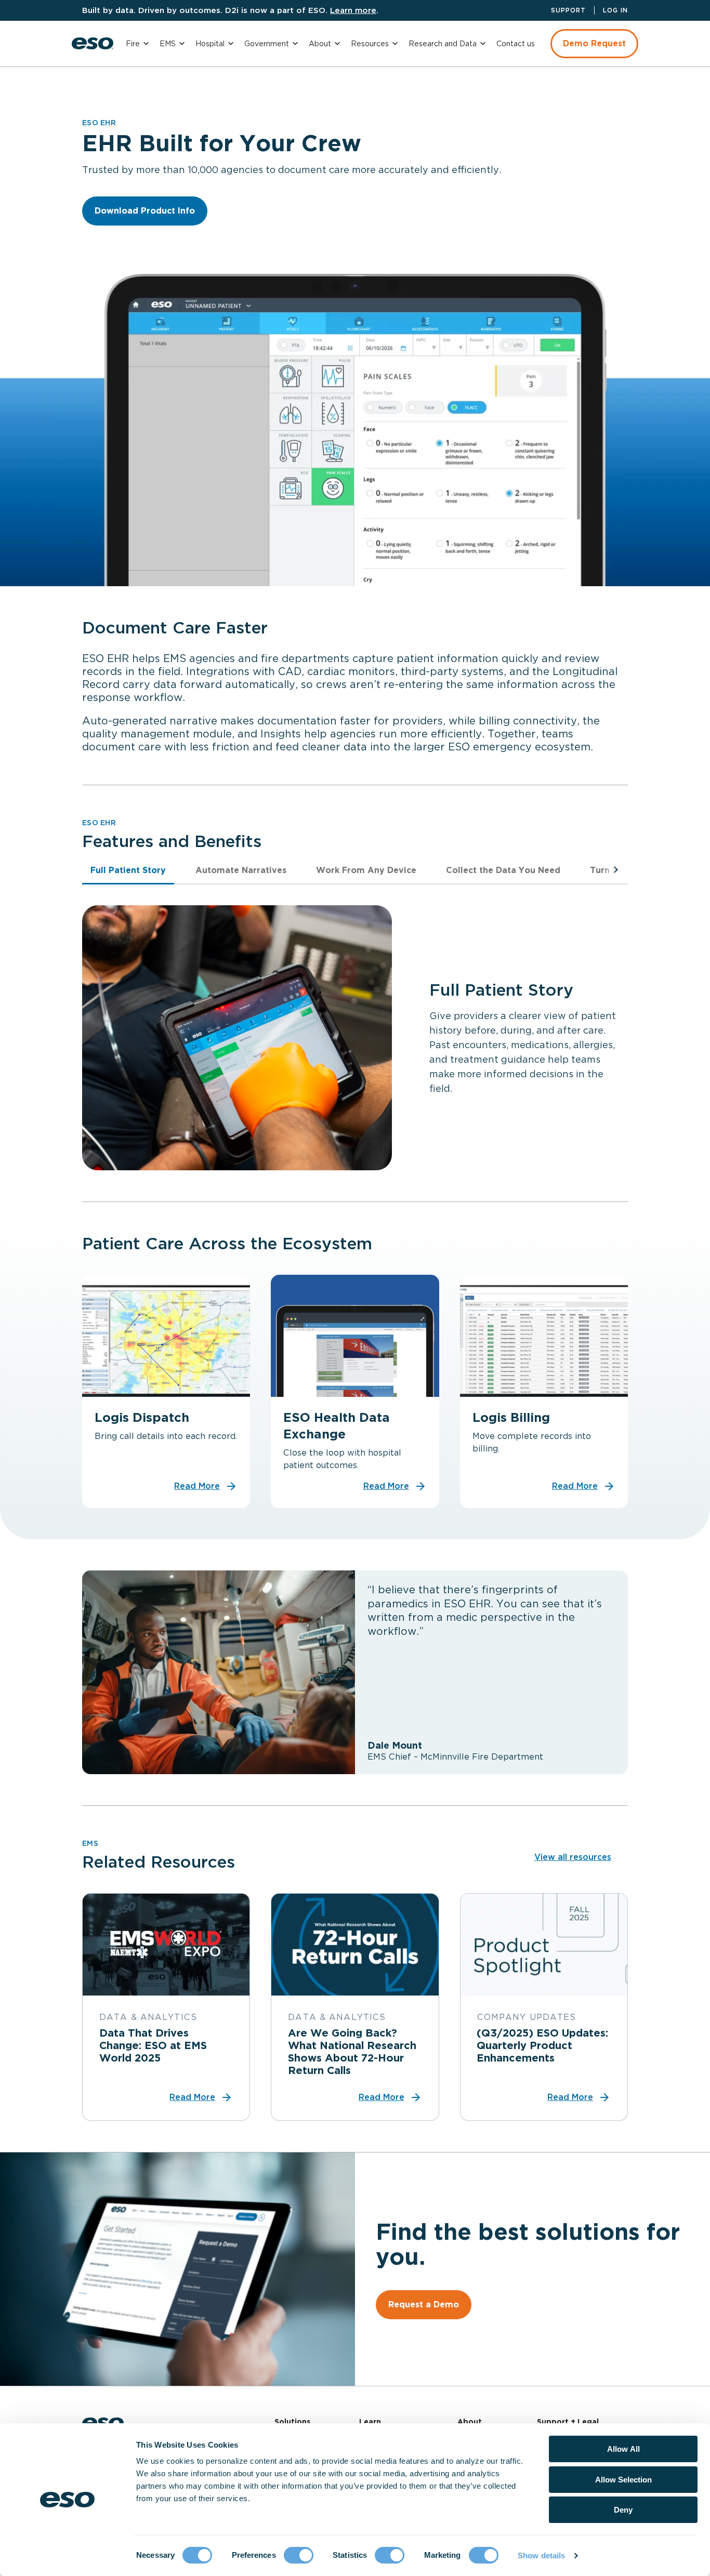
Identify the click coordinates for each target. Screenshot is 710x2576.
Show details (541, 2555)
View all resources (573, 1857)
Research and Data (443, 44)
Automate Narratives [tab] (241, 870)
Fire (133, 44)
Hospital (210, 44)
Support (568, 10)
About (320, 44)
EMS (168, 44)
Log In (615, 10)
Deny (623, 2510)
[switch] (299, 2555)
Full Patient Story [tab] (128, 870)
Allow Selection (623, 2480)
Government (267, 44)
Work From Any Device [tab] (366, 870)
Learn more (353, 10)
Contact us (516, 44)
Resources (370, 44)
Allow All (623, 2449)
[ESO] (93, 43)
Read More (197, 1486)
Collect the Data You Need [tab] (503, 870)
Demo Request (594, 43)
